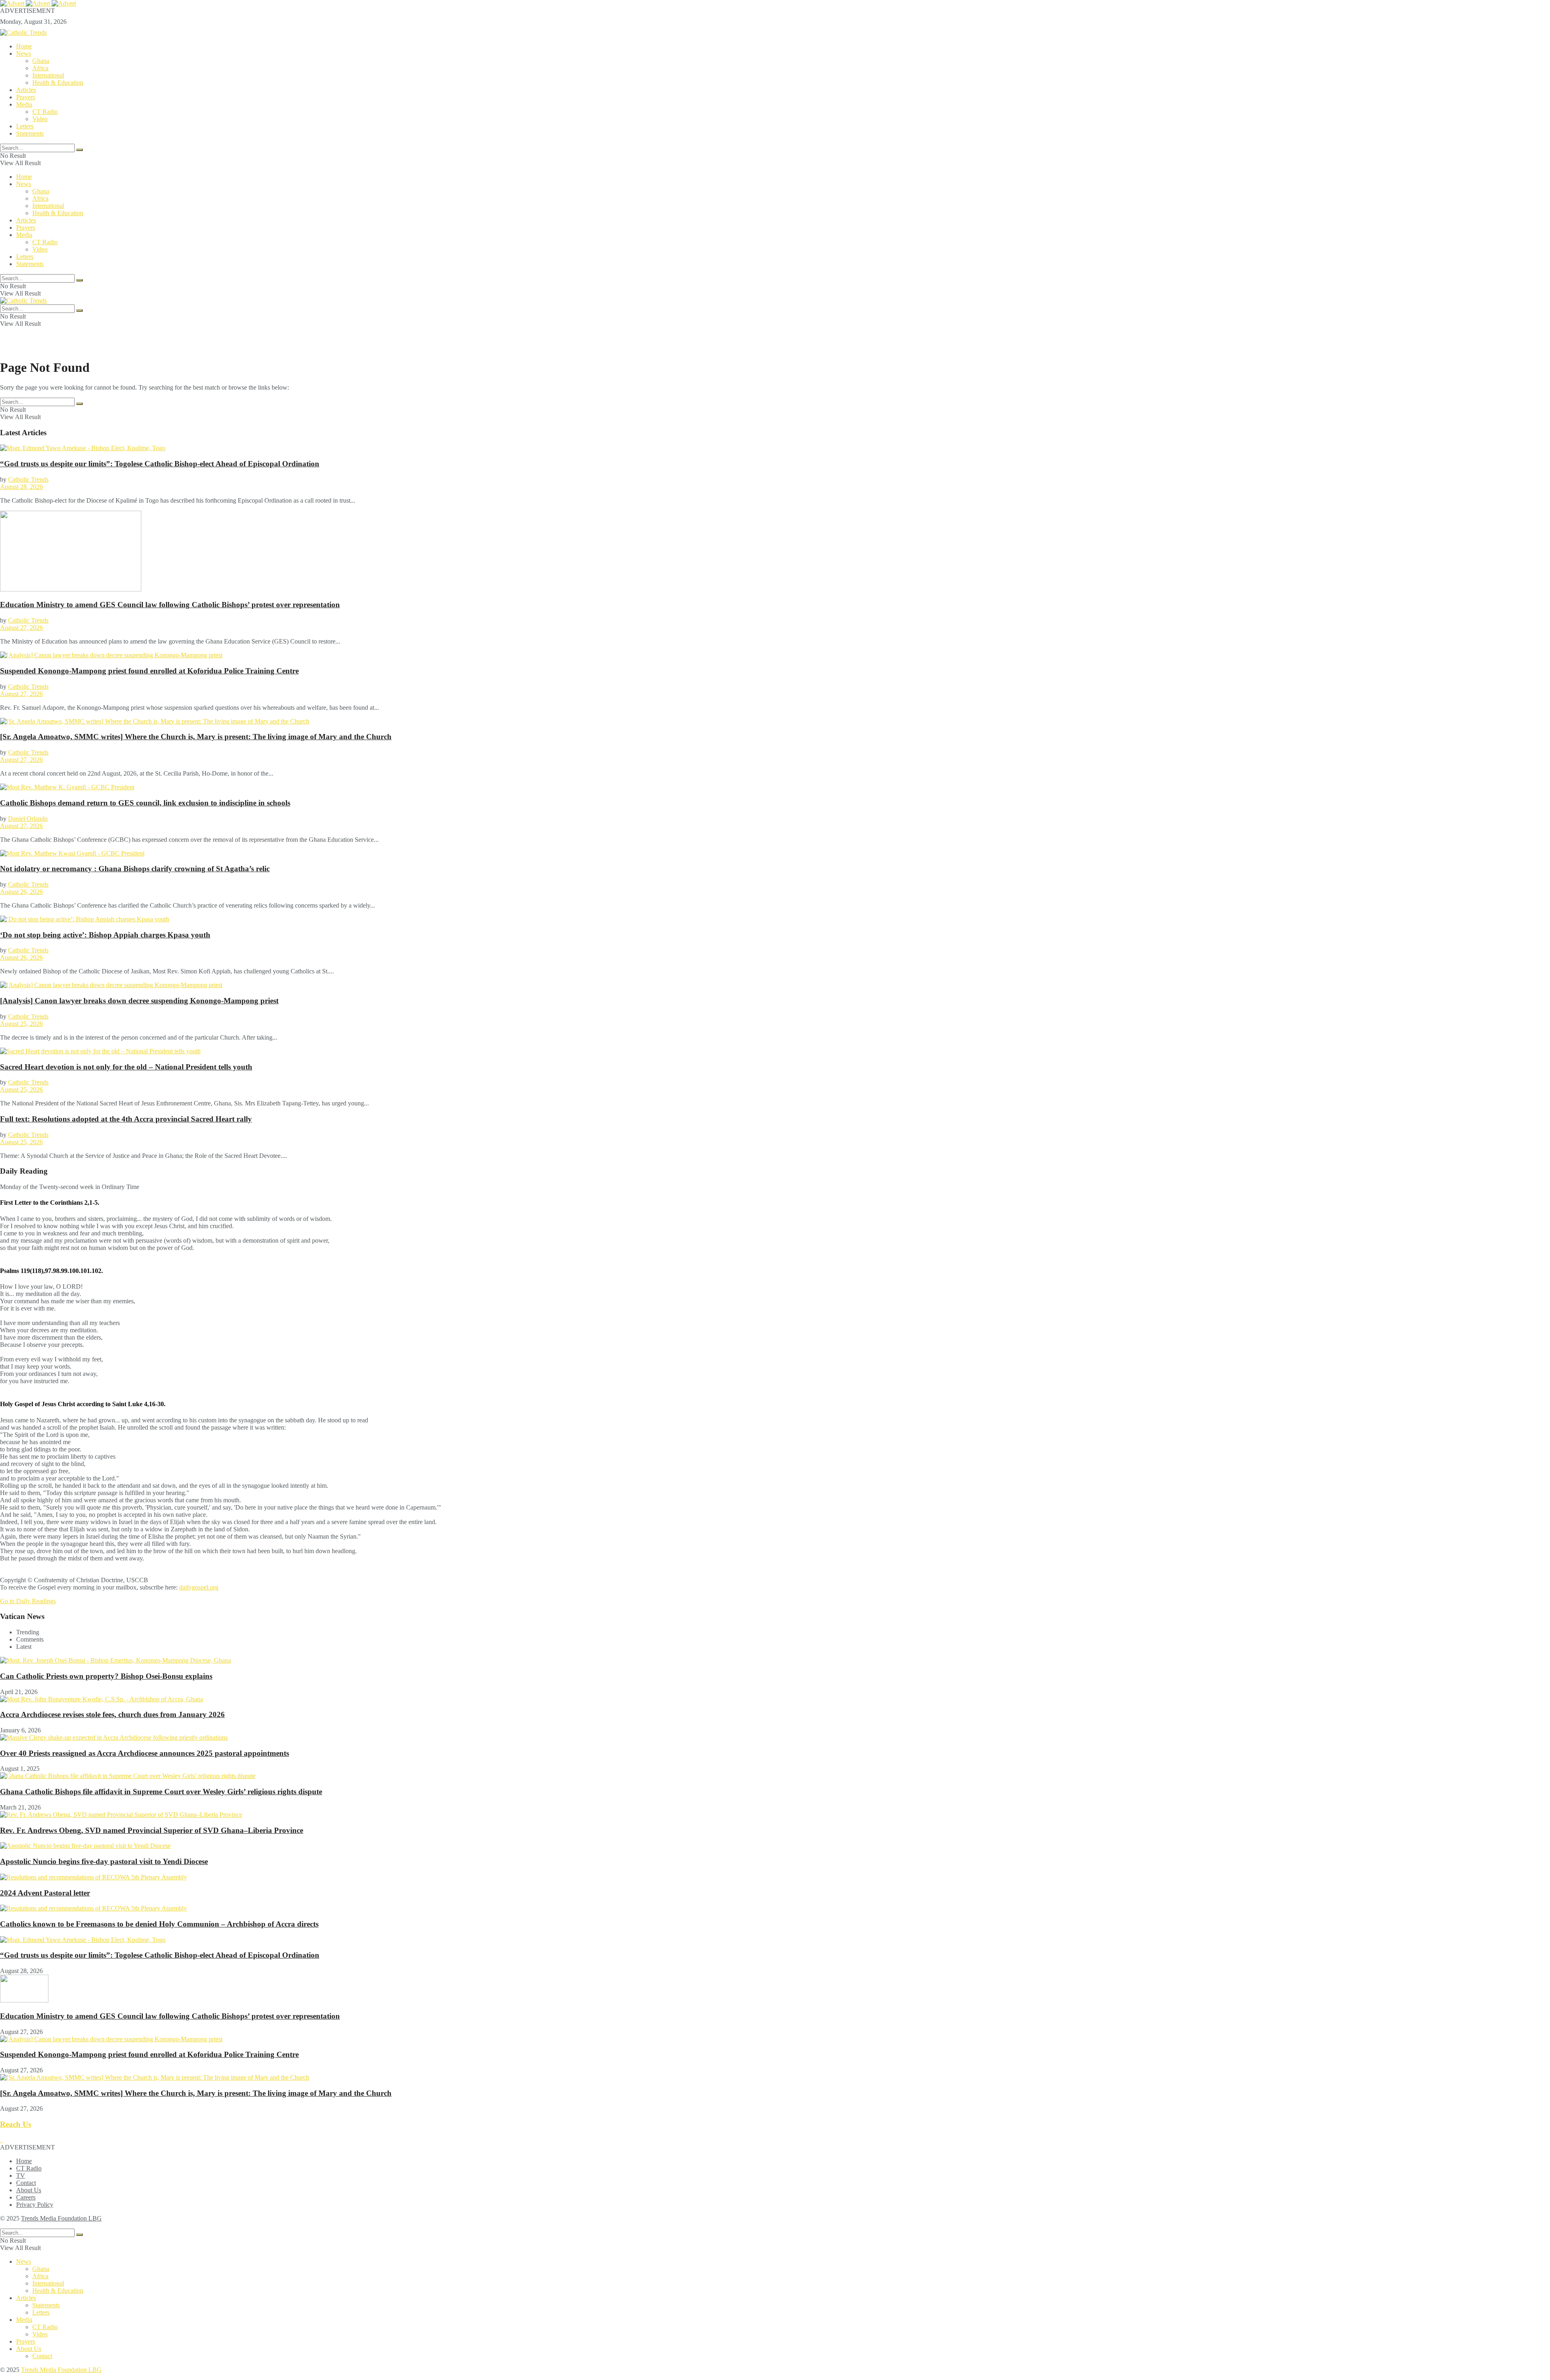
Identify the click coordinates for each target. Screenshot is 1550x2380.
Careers (26, 2197)
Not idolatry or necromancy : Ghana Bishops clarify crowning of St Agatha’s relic (135, 869)
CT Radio (45, 112)
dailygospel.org (199, 1587)
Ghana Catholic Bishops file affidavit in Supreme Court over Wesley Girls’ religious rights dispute (161, 1792)
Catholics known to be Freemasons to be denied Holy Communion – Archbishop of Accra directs (159, 1924)
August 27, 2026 (21, 628)
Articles (26, 90)
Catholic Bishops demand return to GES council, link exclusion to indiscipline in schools (145, 803)
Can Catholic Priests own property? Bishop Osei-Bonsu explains (106, 1676)
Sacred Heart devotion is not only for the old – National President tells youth (126, 1067)
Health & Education (58, 83)
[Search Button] (80, 150)
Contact (26, 2183)
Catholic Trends (28, 479)
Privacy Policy (35, 2205)
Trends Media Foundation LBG (61, 2218)
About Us (29, 2190)
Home (24, 46)
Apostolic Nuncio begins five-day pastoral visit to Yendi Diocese (104, 1861)
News (24, 53)
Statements (30, 133)
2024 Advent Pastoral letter (45, 1893)
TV (21, 2176)
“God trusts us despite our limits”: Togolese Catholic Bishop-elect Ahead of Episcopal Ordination (160, 464)
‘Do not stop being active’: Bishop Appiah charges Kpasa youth (105, 935)
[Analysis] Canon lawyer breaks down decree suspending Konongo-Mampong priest (139, 1001)
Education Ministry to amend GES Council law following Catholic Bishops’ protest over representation (170, 605)
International (48, 75)
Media (24, 104)
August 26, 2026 (21, 892)
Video (40, 119)
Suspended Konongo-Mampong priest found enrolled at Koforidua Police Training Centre (149, 671)
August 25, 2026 (21, 1024)
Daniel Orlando (28, 819)
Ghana (41, 61)
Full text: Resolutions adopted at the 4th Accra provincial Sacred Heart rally (126, 1119)
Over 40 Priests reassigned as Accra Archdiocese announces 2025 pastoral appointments (145, 1753)
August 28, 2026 (21, 487)
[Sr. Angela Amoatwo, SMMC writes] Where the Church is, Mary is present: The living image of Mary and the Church (196, 737)
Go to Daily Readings (28, 1601)
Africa (40, 68)
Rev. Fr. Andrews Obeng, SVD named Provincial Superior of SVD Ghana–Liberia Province (152, 1830)
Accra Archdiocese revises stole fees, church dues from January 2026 (112, 1714)
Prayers (26, 97)
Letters (25, 126)
